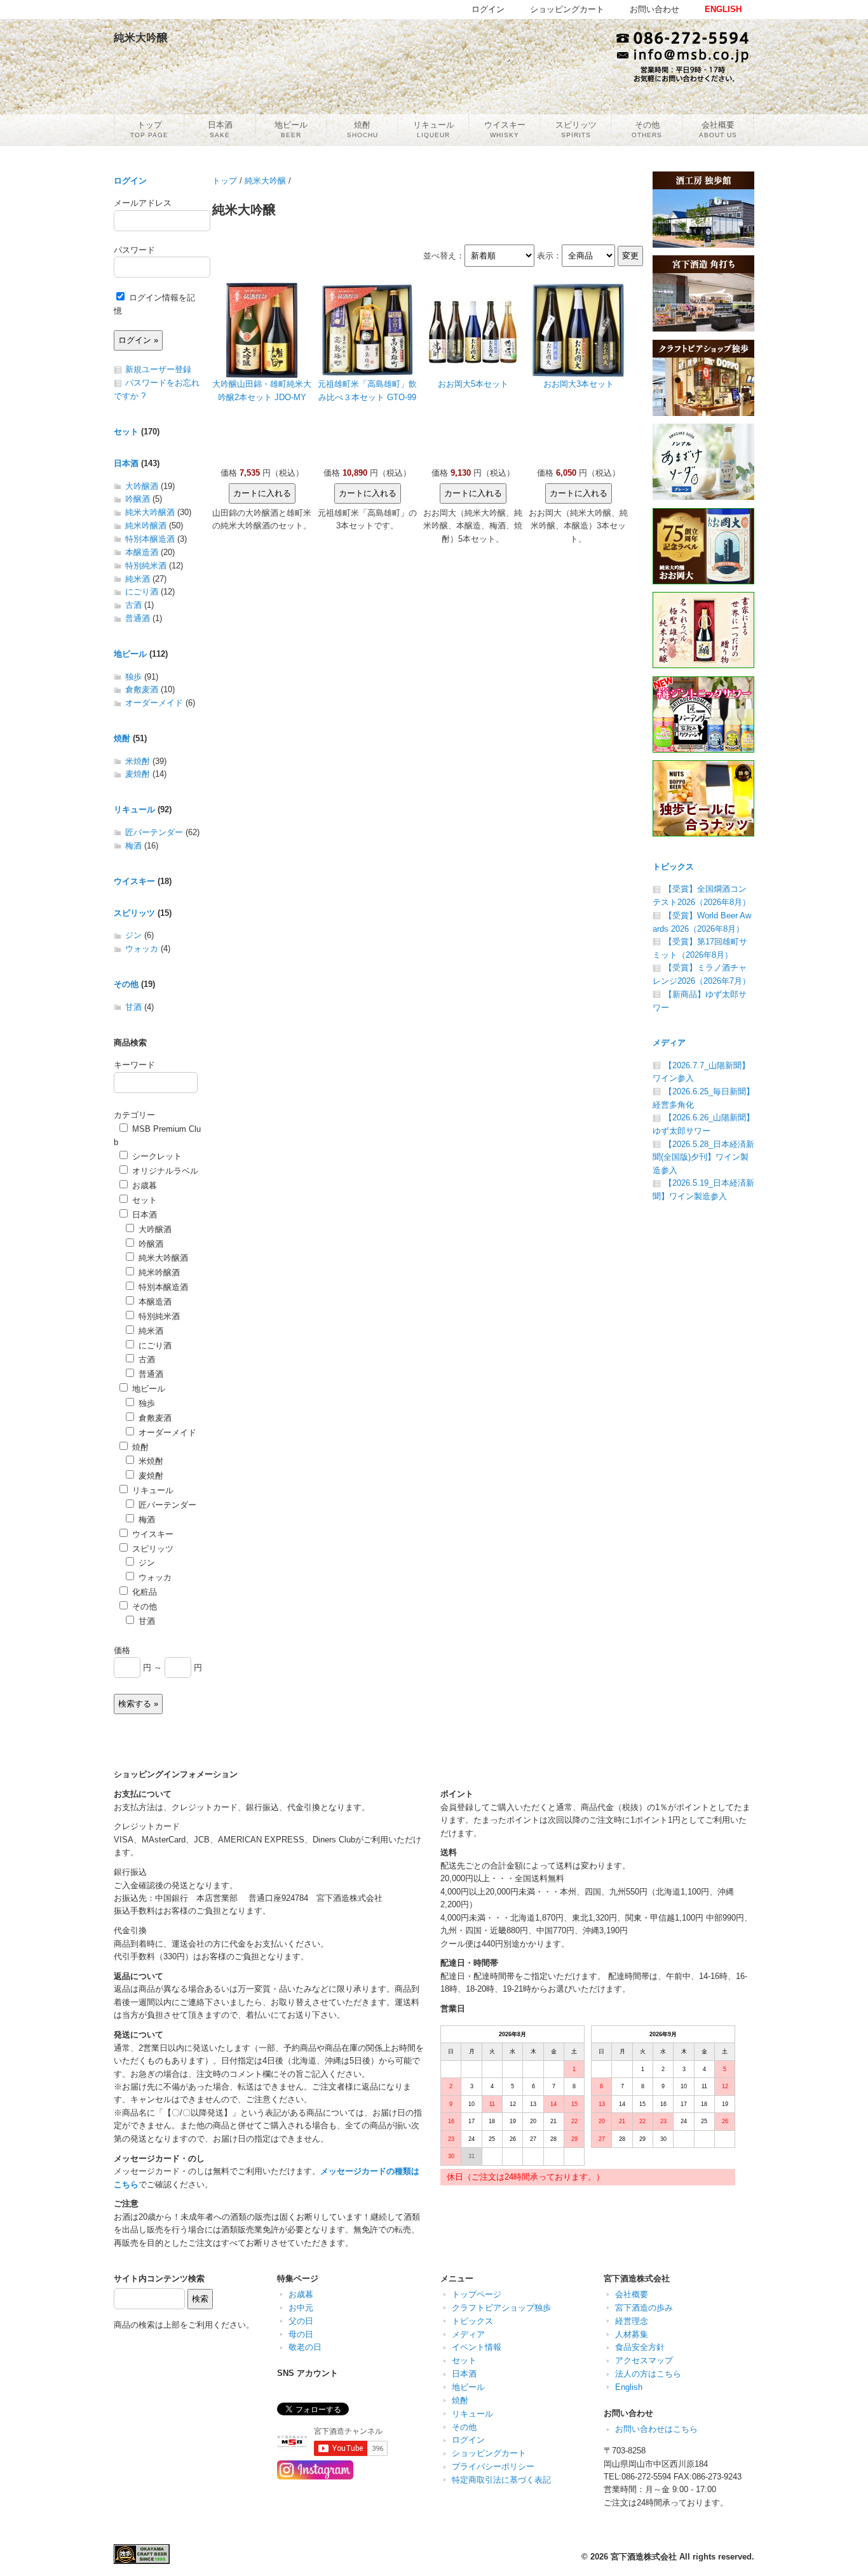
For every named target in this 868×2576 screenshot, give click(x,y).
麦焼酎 (138, 774)
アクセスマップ (644, 2360)
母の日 (301, 2334)
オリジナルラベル (164, 1171)
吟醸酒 (138, 499)
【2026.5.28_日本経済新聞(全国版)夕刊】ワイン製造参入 (703, 1157)
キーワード (134, 1065)
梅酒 (133, 846)
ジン (133, 935)
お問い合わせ (654, 9)
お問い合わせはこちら (656, 2429)
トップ (225, 181)
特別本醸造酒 (150, 539)
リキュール (134, 809)
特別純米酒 (146, 566)
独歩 (133, 677)
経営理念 (632, 2321)
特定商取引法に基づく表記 (501, 2480)
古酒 (133, 605)
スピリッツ (134, 913)
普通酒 (138, 618)
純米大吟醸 (265, 181)
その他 (126, 984)
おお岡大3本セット (579, 384)
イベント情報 (477, 2347)
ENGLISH (723, 9)
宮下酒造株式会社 (644, 2557)
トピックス (673, 867)
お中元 (301, 2308)
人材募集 (632, 2334)
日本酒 (126, 463)
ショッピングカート (489, 2453)
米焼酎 (138, 761)
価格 (122, 1650)
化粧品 (143, 1592)
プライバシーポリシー (493, 2466)
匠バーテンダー (154, 832)
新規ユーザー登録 (158, 369)
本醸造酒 (142, 552)
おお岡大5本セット (473, 384)
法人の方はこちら (648, 2374)
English (629, 2387)
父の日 (301, 2321)
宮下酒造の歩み (644, 2308)
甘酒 (133, 1007)
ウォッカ (142, 949)
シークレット (156, 1156)
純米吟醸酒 (146, 526)
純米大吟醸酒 (150, 512)
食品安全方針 (640, 2347)
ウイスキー (134, 881)
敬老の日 (305, 2347)
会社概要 (632, 2294)
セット (126, 432)
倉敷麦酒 (142, 689)
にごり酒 (142, 592)
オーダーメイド (154, 703)
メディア (669, 1043)
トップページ (477, 2294)
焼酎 (122, 738)
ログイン (130, 181)
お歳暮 (143, 1185)
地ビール (130, 654)
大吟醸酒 (142, 486)
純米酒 (138, 579)
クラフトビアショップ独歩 (501, 2308)
